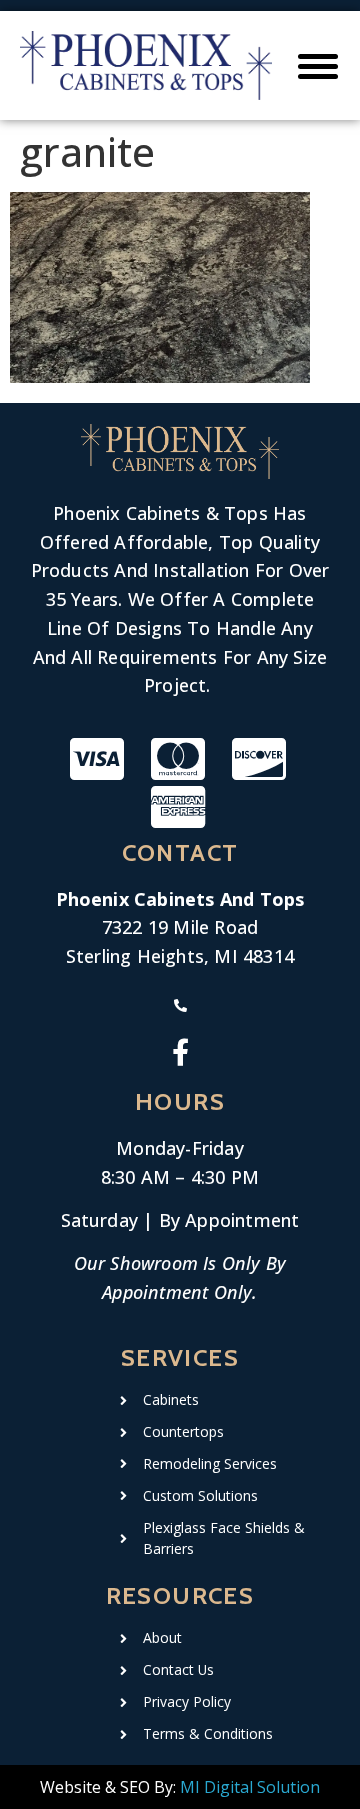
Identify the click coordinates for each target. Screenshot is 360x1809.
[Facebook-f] (180, 1051)
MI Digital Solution (250, 1787)
